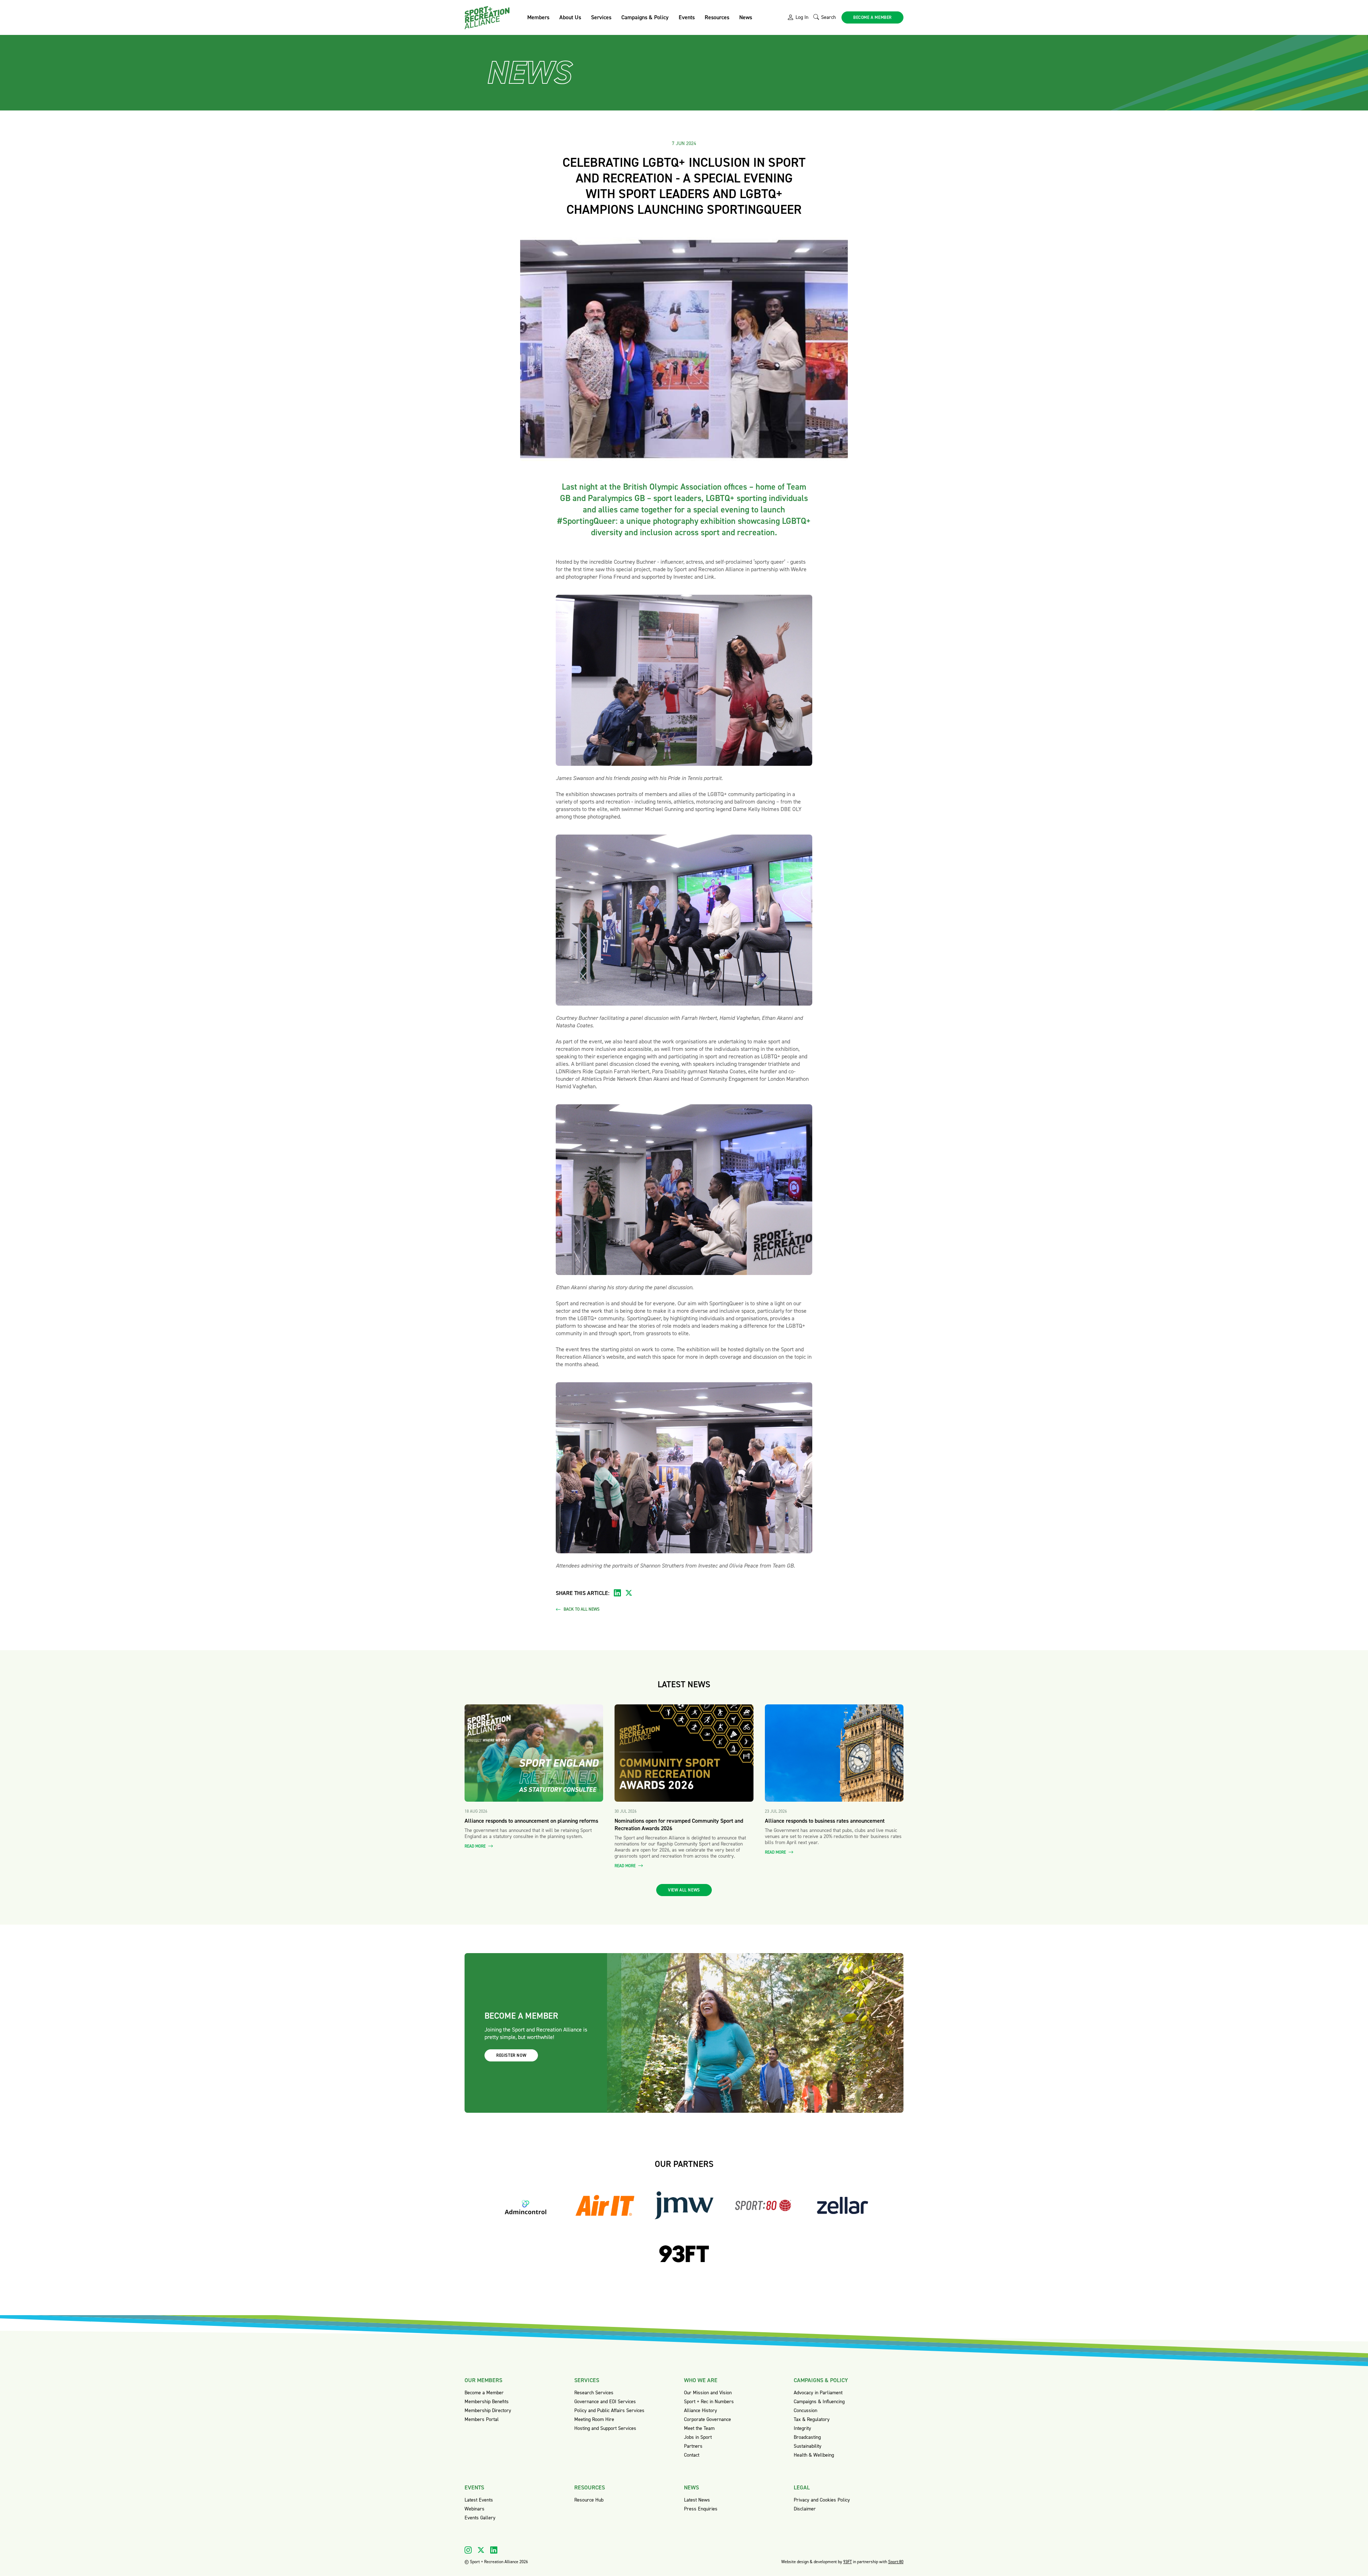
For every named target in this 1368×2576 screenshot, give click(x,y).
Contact (692, 2455)
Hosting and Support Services (605, 2428)
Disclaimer (805, 2509)
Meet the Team (699, 2428)
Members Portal (482, 2419)
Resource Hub (589, 2500)
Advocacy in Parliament (818, 2393)
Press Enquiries (701, 2509)
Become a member (872, 17)
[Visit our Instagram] (468, 2550)
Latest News (697, 2500)
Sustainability (808, 2446)
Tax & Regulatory (812, 2419)
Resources (717, 17)
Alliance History (701, 2410)
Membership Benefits (487, 2402)
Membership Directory (488, 2410)
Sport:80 (896, 2562)
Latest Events (479, 2500)
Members (538, 17)
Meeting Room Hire (594, 2419)
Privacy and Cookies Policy (822, 2500)
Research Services (594, 2393)
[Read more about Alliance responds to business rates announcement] (834, 1753)
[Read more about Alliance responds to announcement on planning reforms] (534, 1753)
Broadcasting (807, 2437)
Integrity (802, 2428)
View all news (684, 1890)
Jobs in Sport (698, 2437)
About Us (570, 17)
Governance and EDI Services (605, 2402)
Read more (476, 1846)
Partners (693, 2446)
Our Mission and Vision (708, 2393)
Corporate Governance (708, 2419)
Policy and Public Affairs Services (609, 2410)
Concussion (805, 2410)
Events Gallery (480, 2518)
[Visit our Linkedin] (494, 2550)
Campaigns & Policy (645, 17)
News (746, 17)
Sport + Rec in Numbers (709, 2402)
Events (687, 17)
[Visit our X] (481, 2550)
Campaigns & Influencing (819, 2402)
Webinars (475, 2509)
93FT (848, 2562)
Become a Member (484, 2393)
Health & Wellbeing (814, 2455)
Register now (511, 2055)
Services (601, 17)
